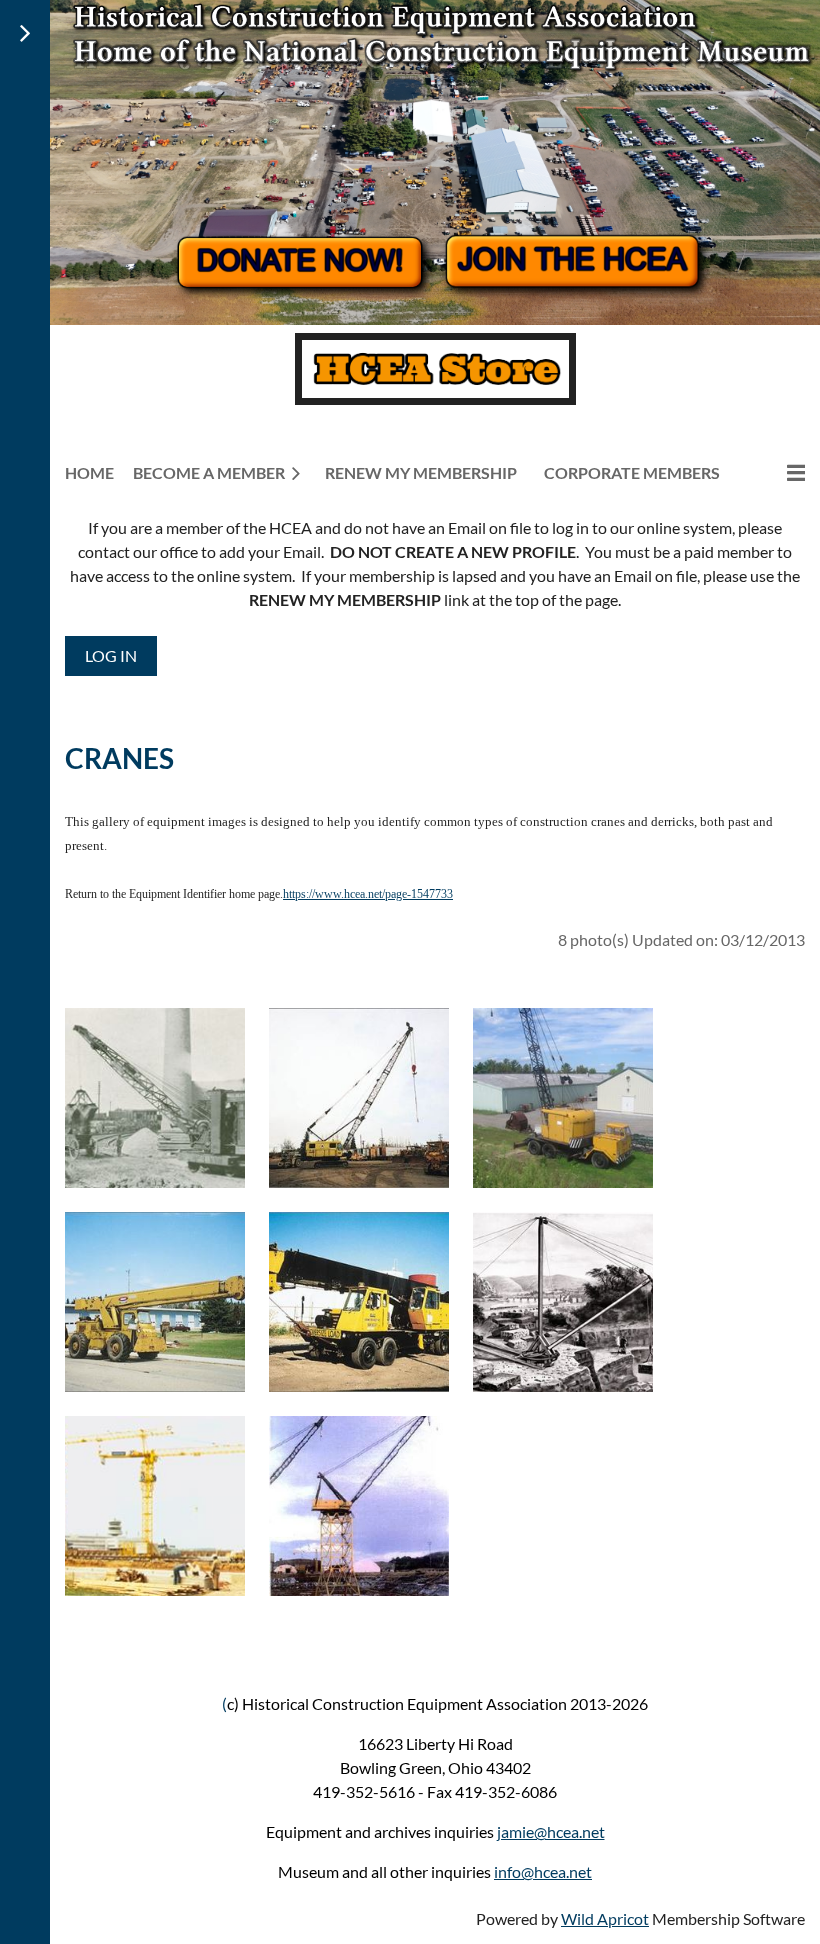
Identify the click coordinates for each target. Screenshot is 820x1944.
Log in (111, 655)
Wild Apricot (605, 1918)
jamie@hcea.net (551, 1831)
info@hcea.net (543, 1871)
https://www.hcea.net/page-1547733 (368, 894)
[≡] (775, 472)
